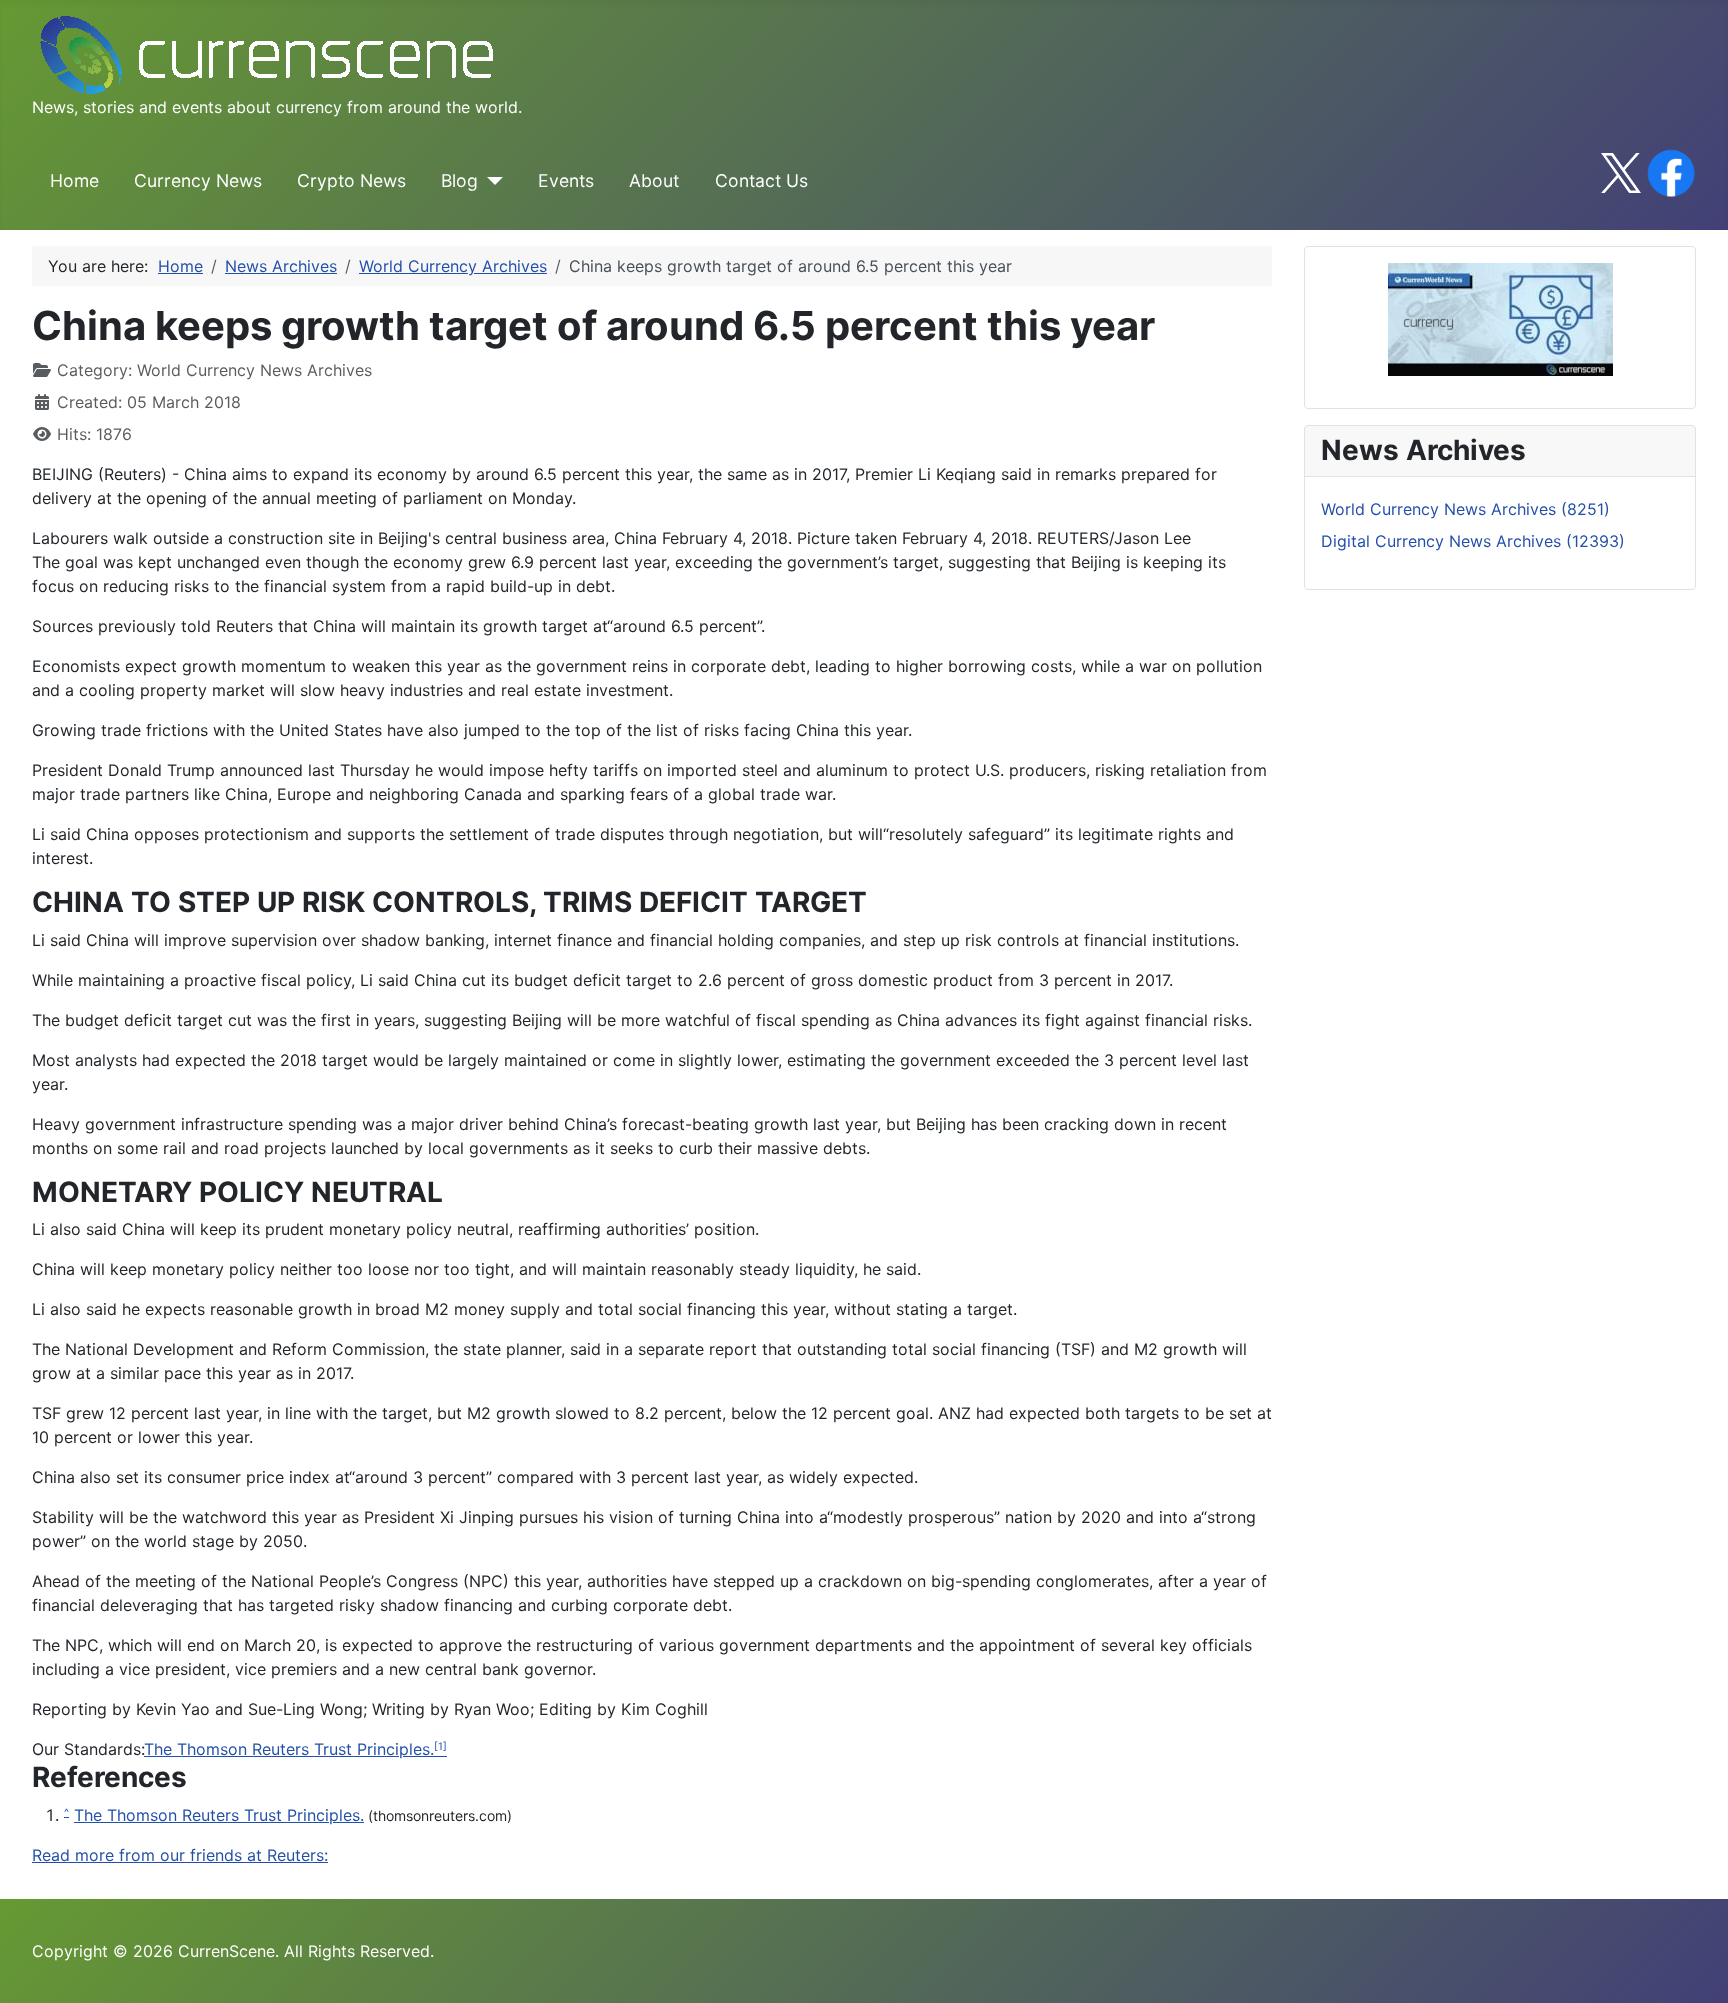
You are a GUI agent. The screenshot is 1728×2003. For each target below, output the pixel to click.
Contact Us (761, 180)
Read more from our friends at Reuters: (180, 1855)
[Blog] (490, 181)
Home (74, 180)
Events (566, 180)
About (654, 180)
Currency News (198, 180)
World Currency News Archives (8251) (1465, 509)
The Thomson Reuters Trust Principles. (289, 1749)
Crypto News (351, 180)
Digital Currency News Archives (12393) (1473, 541)
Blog (459, 180)
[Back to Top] (1693, 1966)
